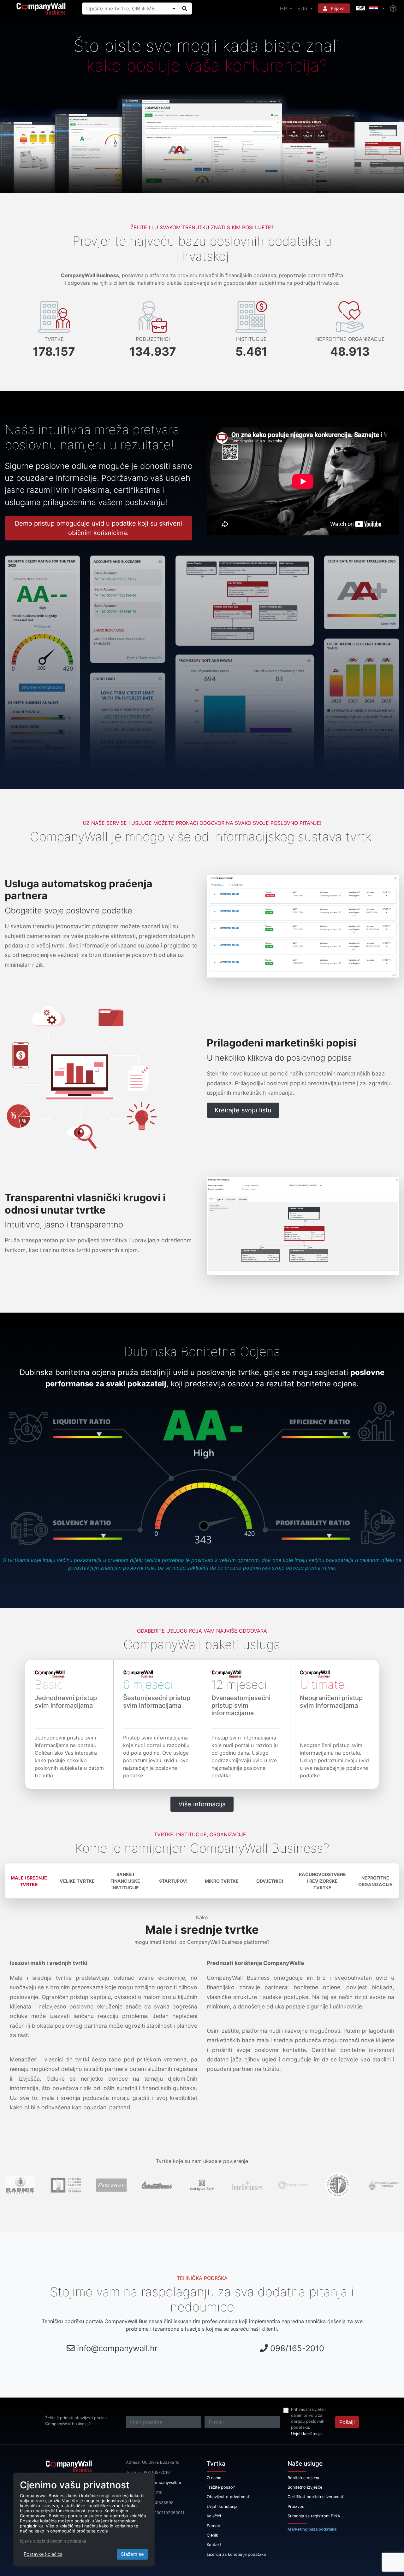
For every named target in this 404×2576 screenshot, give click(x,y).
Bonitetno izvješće (305, 2487)
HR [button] (284, 9)
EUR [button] (303, 9)
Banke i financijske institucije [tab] (125, 1881)
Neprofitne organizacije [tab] (375, 1881)
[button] (370, 9)
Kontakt (214, 2545)
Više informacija (202, 1804)
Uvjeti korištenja (306, 2434)
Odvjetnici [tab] (270, 1881)
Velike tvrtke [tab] (77, 1881)
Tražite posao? (221, 2487)
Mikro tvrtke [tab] (222, 1881)
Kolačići (214, 2516)
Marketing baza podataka (312, 2529)
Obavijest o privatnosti (229, 2497)
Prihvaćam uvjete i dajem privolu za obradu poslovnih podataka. (308, 2419)
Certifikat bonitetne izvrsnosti (316, 2497)
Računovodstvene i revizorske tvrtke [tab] (322, 1881)
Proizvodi (297, 2506)
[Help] (393, 9)
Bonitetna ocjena (303, 2478)
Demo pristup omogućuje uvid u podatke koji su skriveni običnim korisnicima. (98, 528)
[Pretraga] (185, 9)
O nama (214, 2478)
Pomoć (213, 2526)
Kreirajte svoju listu (243, 1110)
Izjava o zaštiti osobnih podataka (53, 2541)
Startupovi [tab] (173, 1881)
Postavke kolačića (43, 2554)
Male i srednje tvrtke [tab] (29, 1881)
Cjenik (212, 2535)
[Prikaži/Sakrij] (174, 9)
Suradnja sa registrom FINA (314, 2516)
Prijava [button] (337, 8)
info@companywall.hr (117, 2348)
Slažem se (132, 2554)
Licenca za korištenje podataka (236, 2554)
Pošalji (347, 2422)
